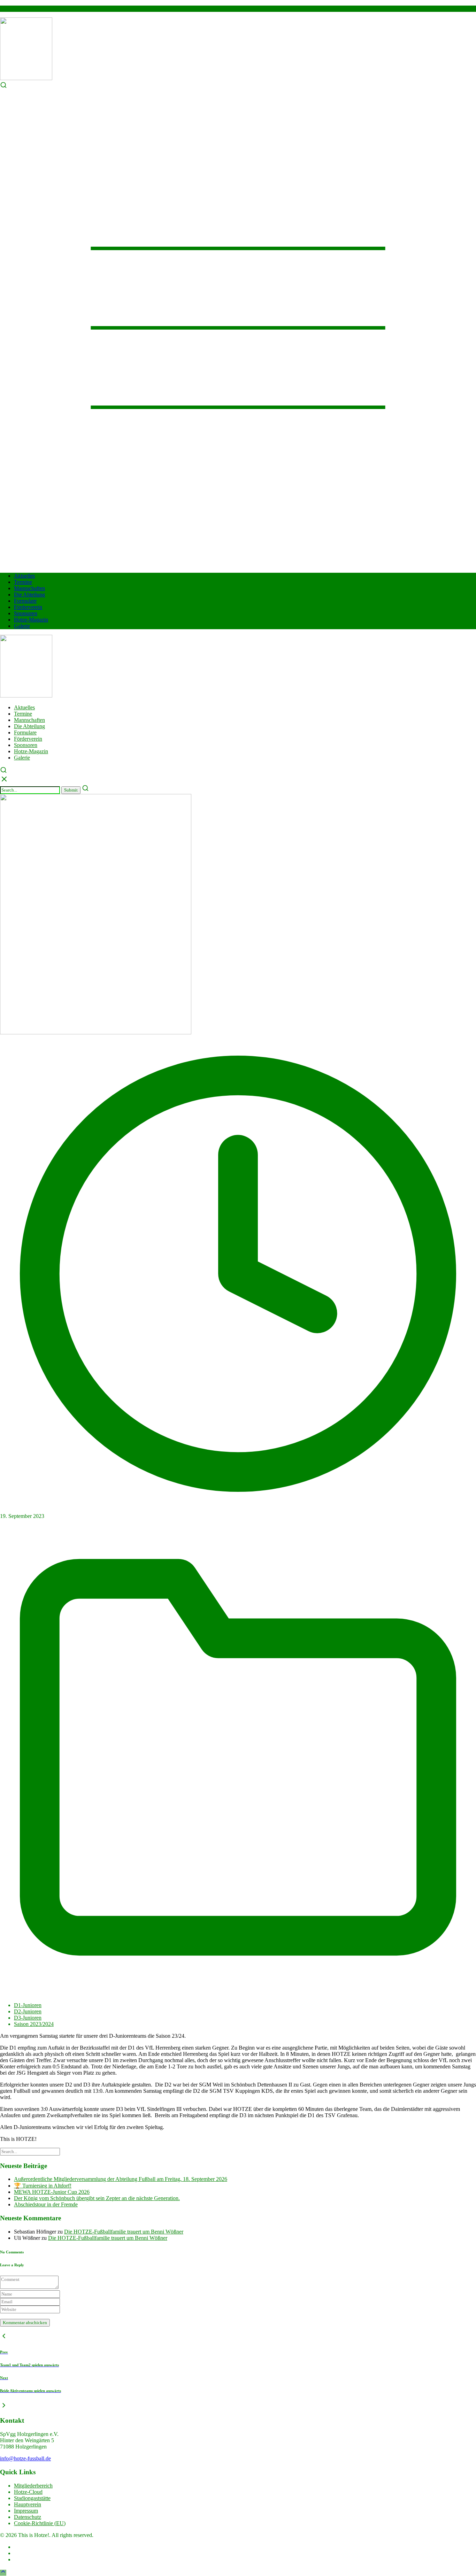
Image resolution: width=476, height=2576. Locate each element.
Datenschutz (28, 2517)
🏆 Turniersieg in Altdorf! (43, 2186)
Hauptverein (28, 2504)
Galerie (22, 626)
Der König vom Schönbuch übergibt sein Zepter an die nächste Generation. (97, 2198)
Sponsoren (26, 613)
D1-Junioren (28, 2005)
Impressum (26, 2511)
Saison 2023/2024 (34, 2024)
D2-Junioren (28, 2011)
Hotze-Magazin (31, 620)
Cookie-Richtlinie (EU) (40, 2523)
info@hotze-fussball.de (25, 2458)
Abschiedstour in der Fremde (46, 2204)
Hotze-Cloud (28, 2492)
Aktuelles (24, 576)
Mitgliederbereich (33, 2486)
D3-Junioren (28, 2018)
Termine (23, 582)
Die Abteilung (29, 595)
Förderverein (28, 607)
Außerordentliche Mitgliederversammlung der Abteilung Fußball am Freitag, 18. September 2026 (121, 2179)
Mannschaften (29, 588)
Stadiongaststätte (32, 2498)
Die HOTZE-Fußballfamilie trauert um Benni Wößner (124, 2232)
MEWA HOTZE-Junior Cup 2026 (52, 2192)
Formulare (25, 601)
